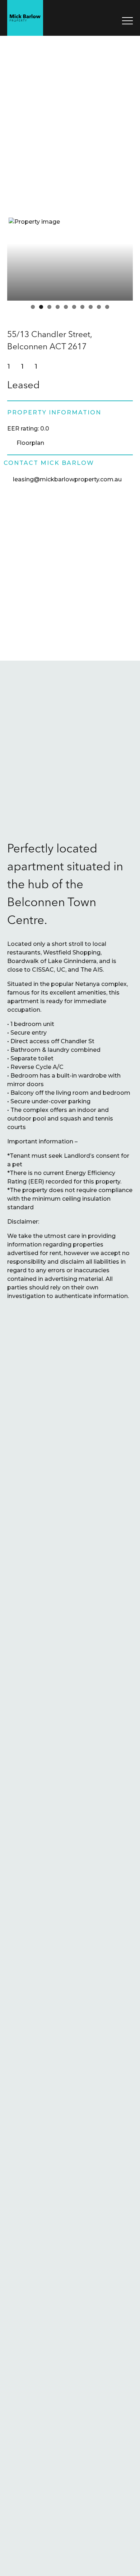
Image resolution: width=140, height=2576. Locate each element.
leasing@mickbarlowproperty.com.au (67, 479)
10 (107, 307)
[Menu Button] (127, 21)
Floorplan (30, 443)
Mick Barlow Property (25, 18)
